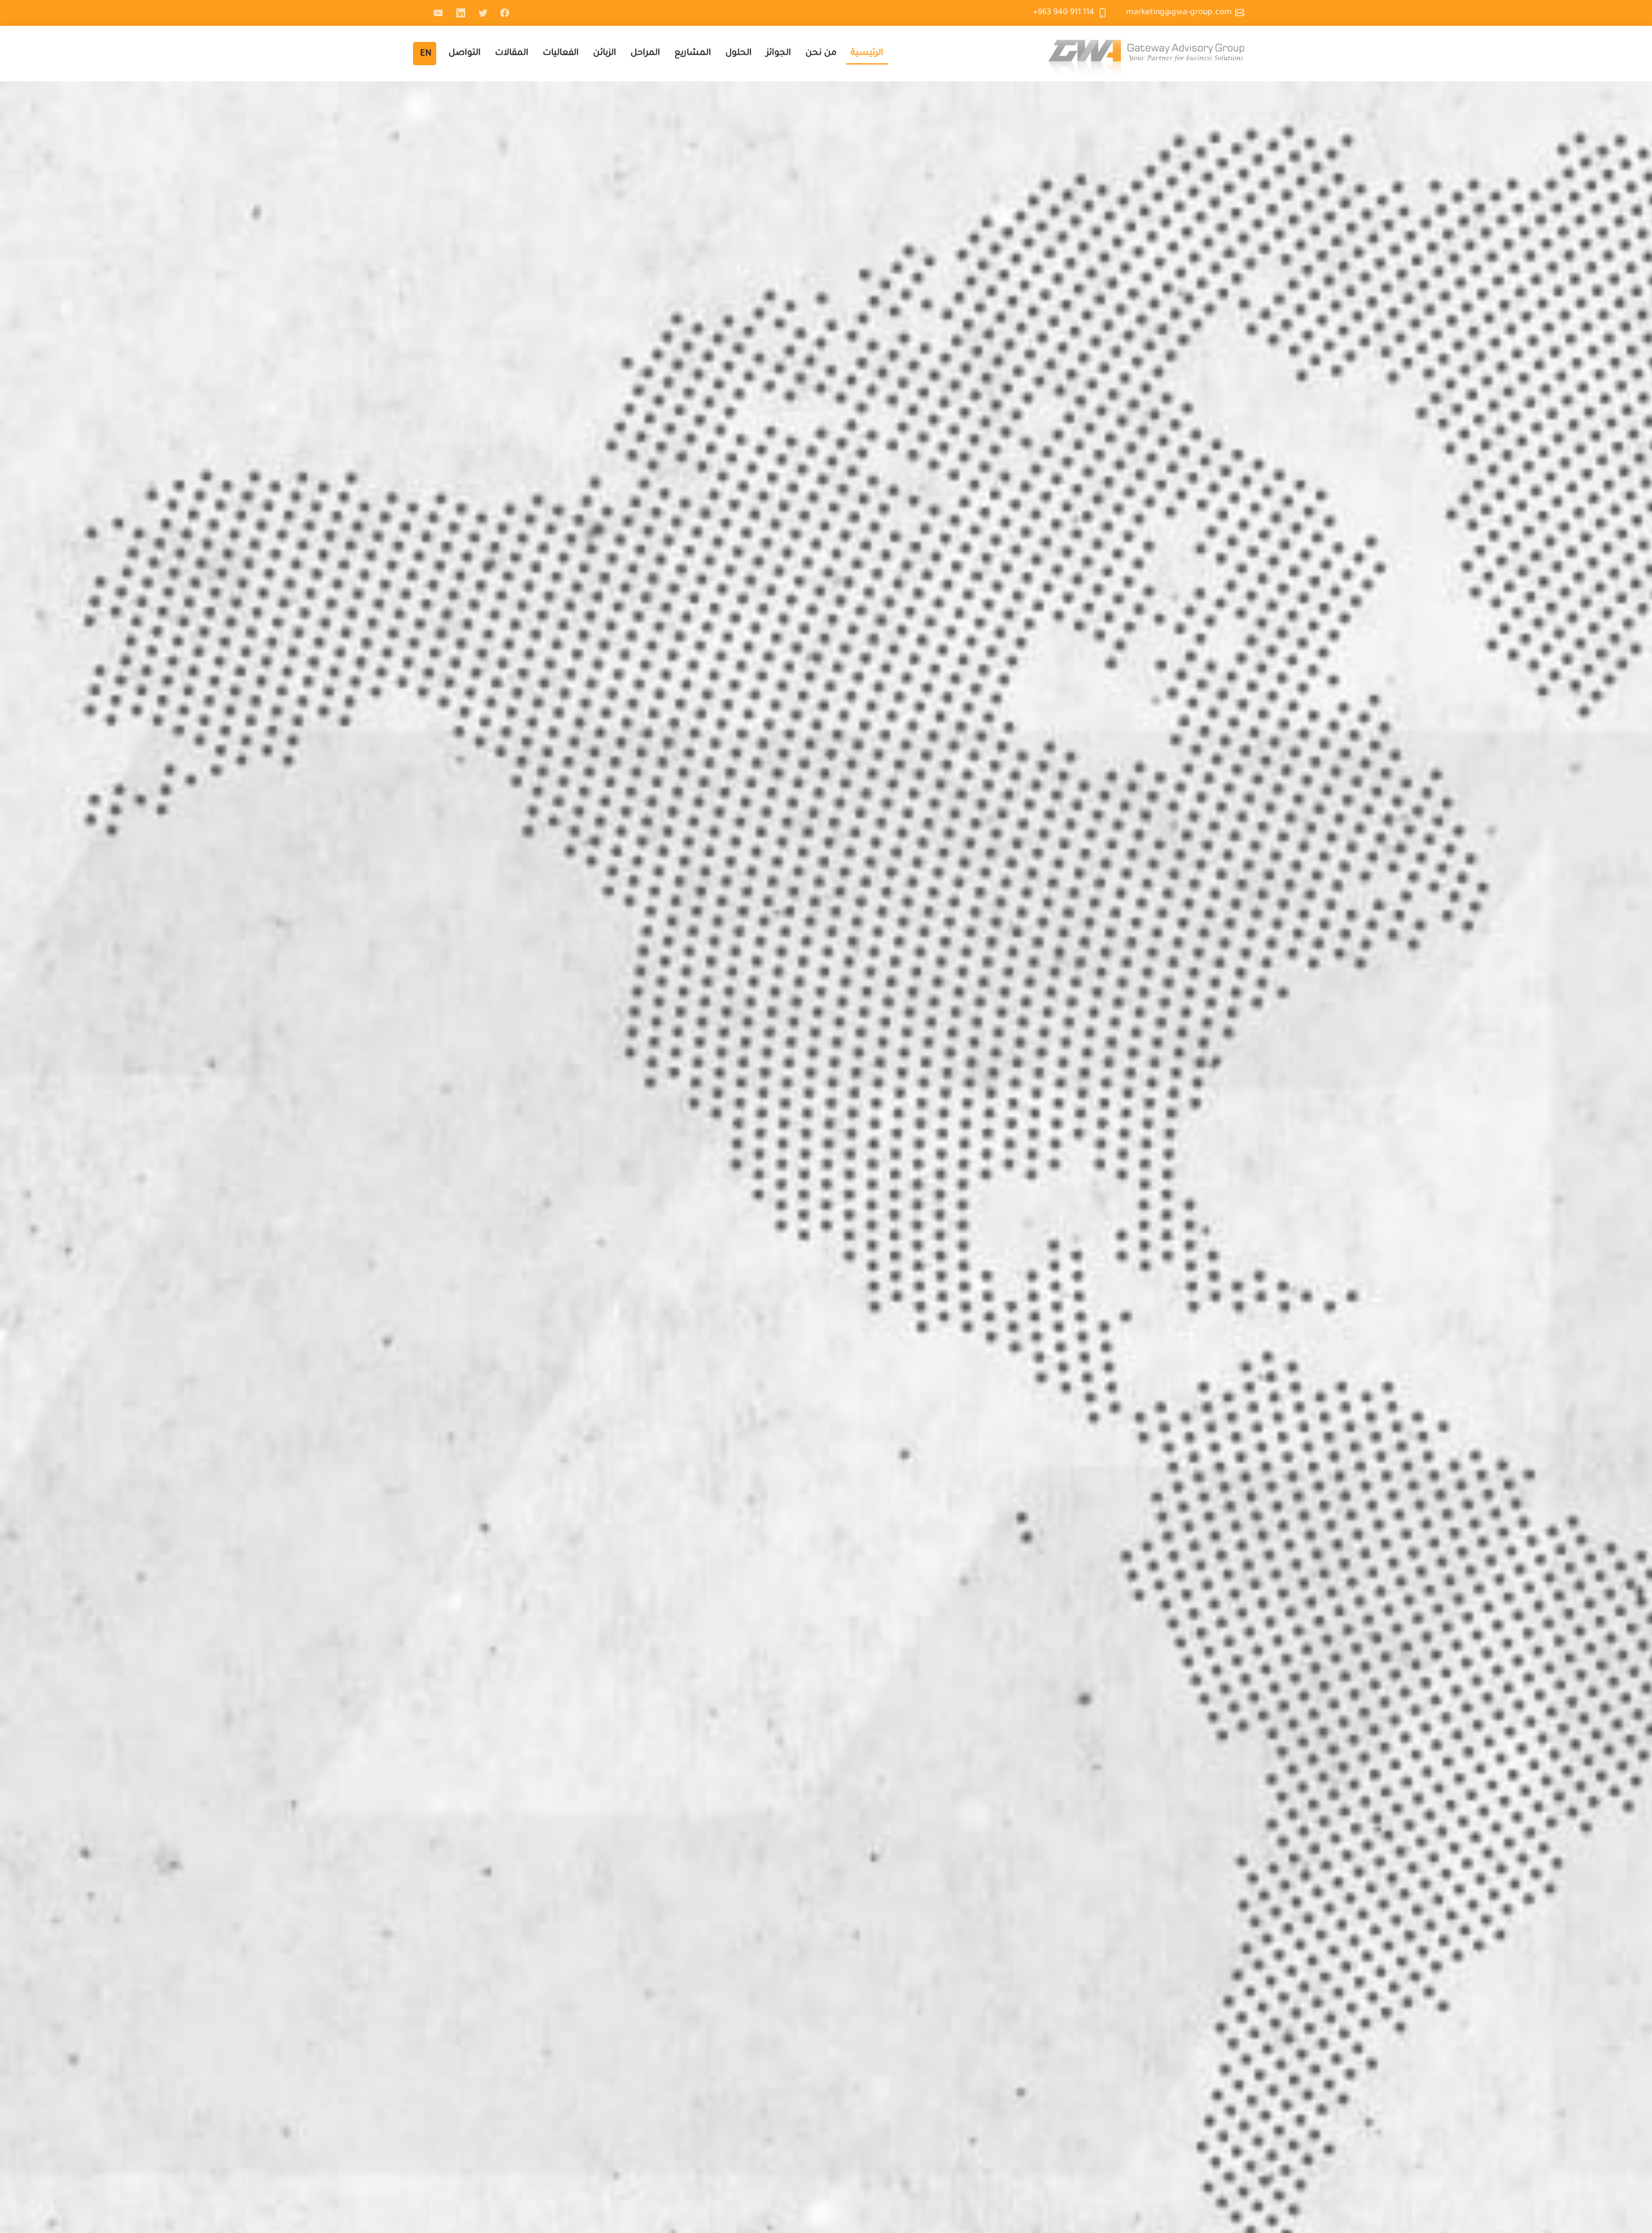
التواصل (465, 53)
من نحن (821, 53)
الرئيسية (867, 53)
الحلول (739, 53)
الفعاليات (561, 53)
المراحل (645, 53)
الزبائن (605, 53)
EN (426, 54)
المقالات (512, 53)
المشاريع (693, 53)
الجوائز (779, 53)
